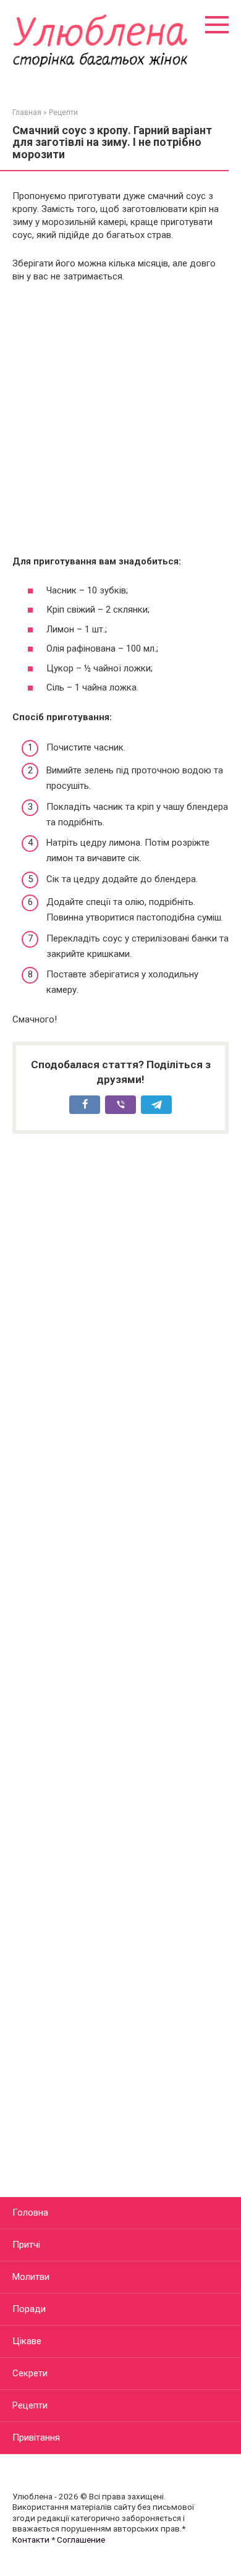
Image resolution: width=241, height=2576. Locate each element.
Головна (30, 2213)
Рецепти (30, 2405)
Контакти (31, 2540)
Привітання (36, 2438)
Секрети (30, 2373)
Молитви (31, 2277)
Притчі (26, 2245)
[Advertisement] (120, 419)
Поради (29, 2309)
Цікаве (27, 2341)
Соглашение (81, 2540)
